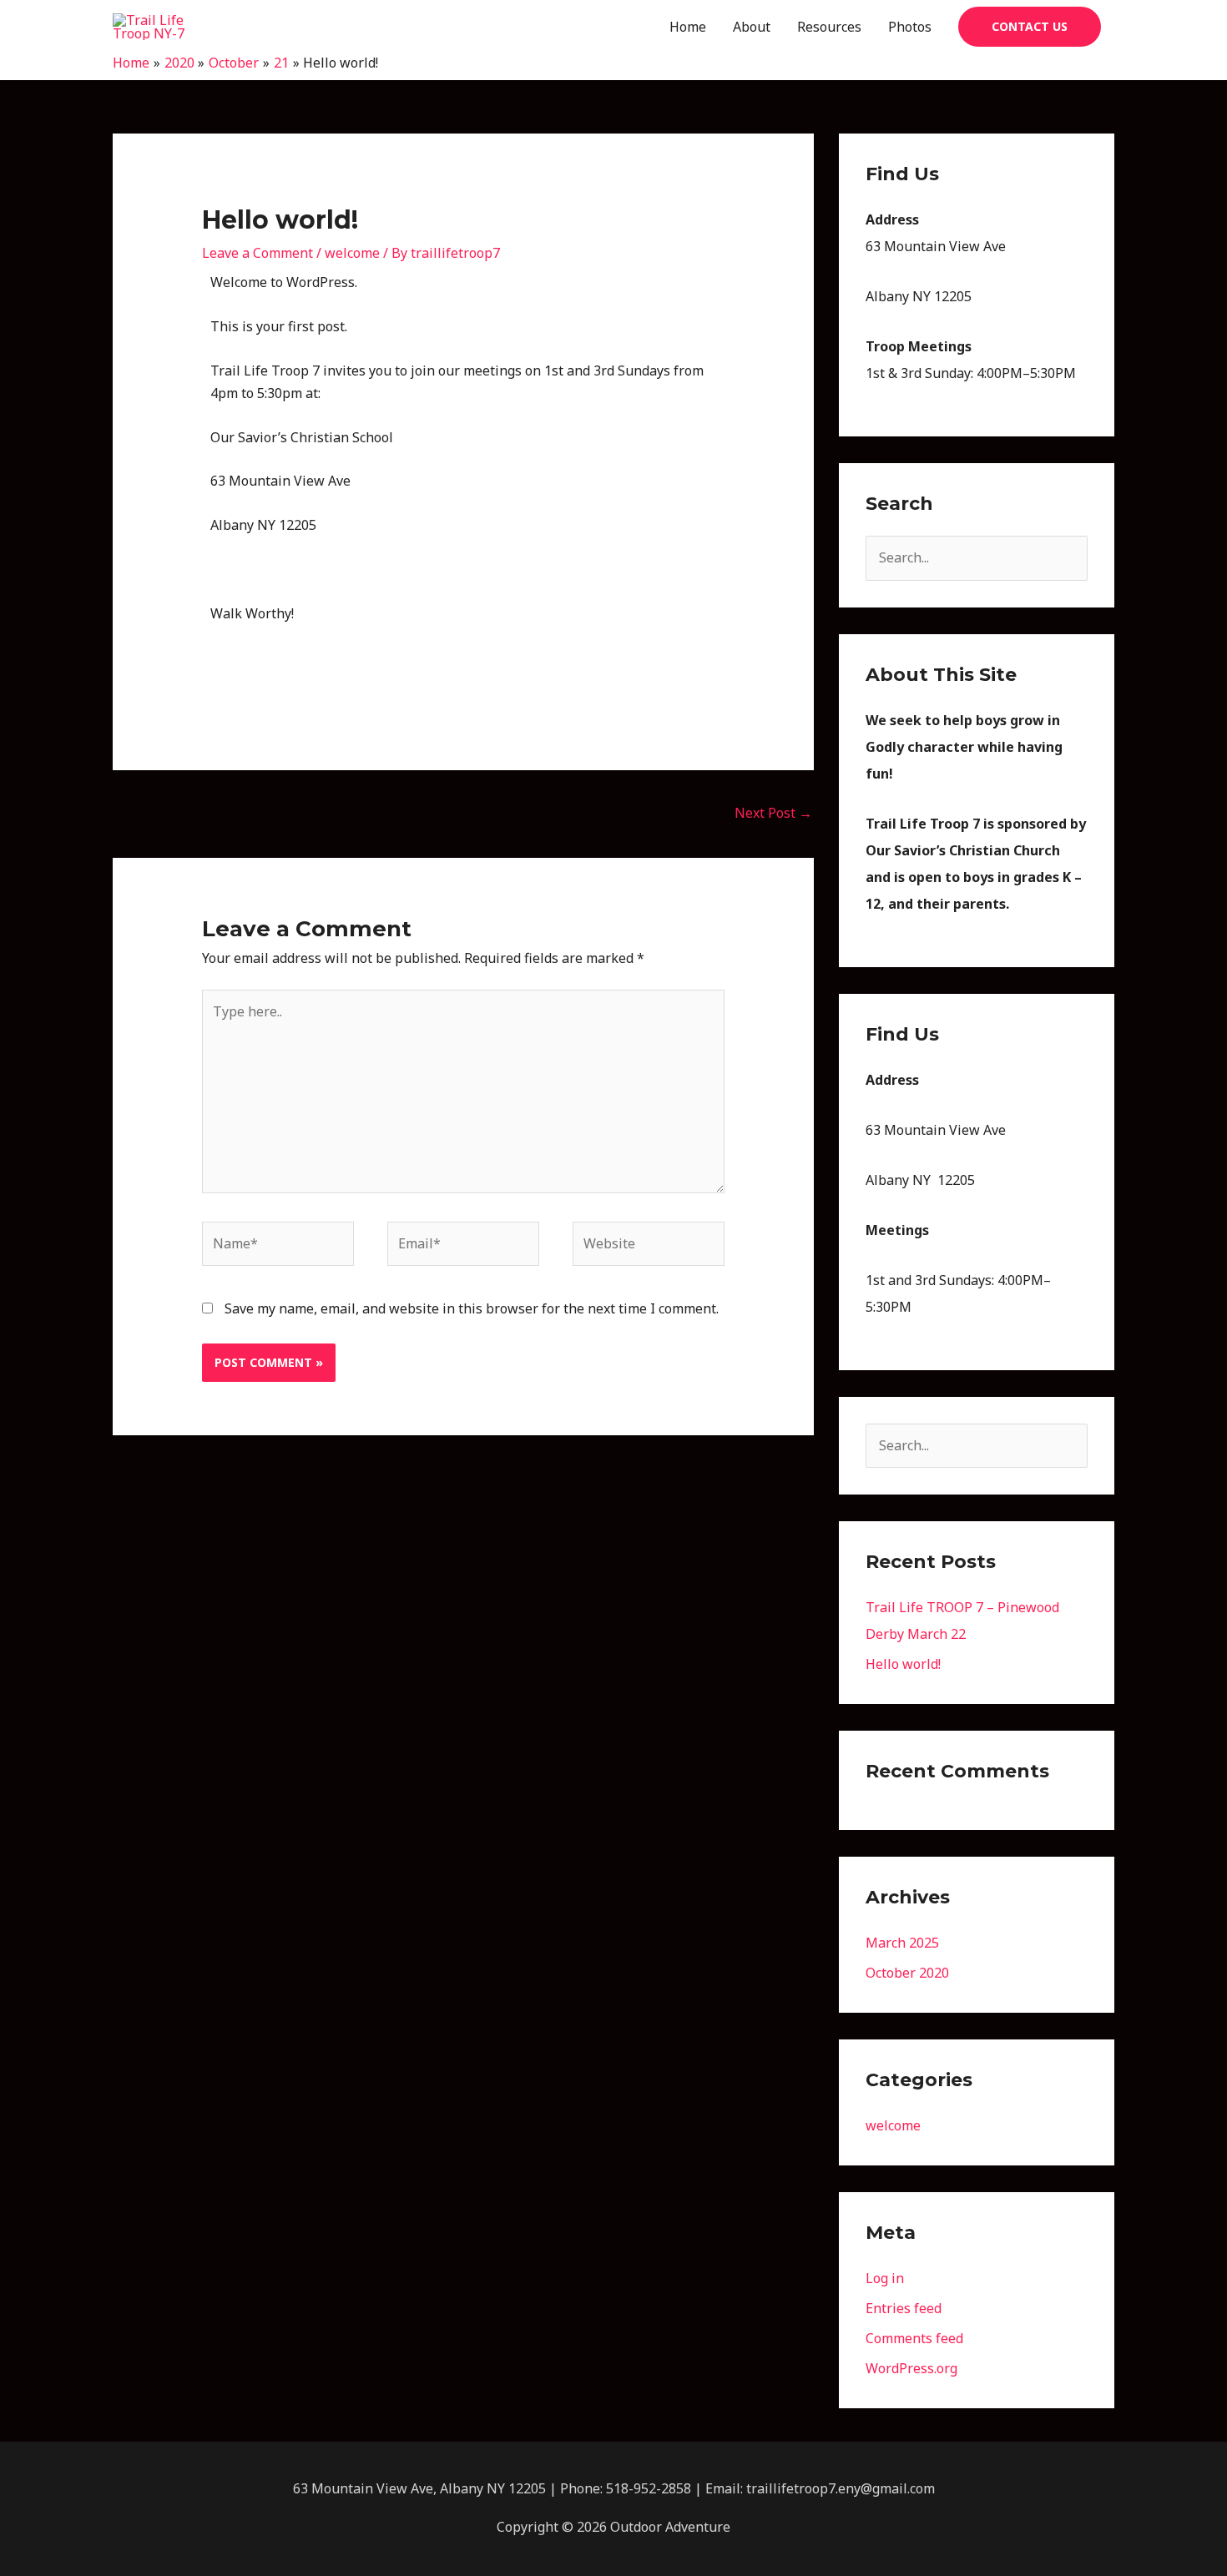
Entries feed (904, 2308)
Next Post (773, 813)
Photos (910, 27)
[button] (1030, 27)
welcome (352, 253)
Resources (829, 27)
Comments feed (914, 2338)
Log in (885, 2278)
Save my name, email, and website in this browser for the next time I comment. (472, 1308)
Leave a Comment (258, 253)
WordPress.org (911, 2368)
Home (688, 27)
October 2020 (907, 1973)
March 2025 (902, 1943)
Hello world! (903, 1664)
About (752, 27)
